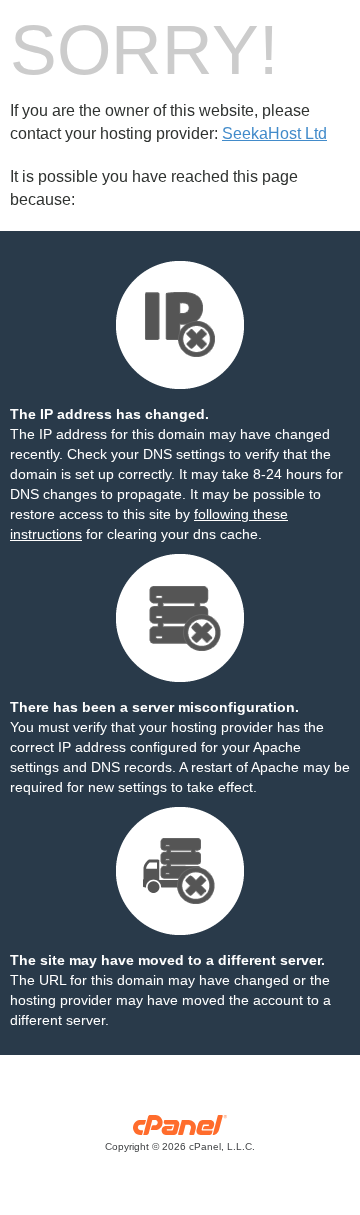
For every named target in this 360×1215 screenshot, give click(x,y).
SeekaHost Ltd (274, 133)
